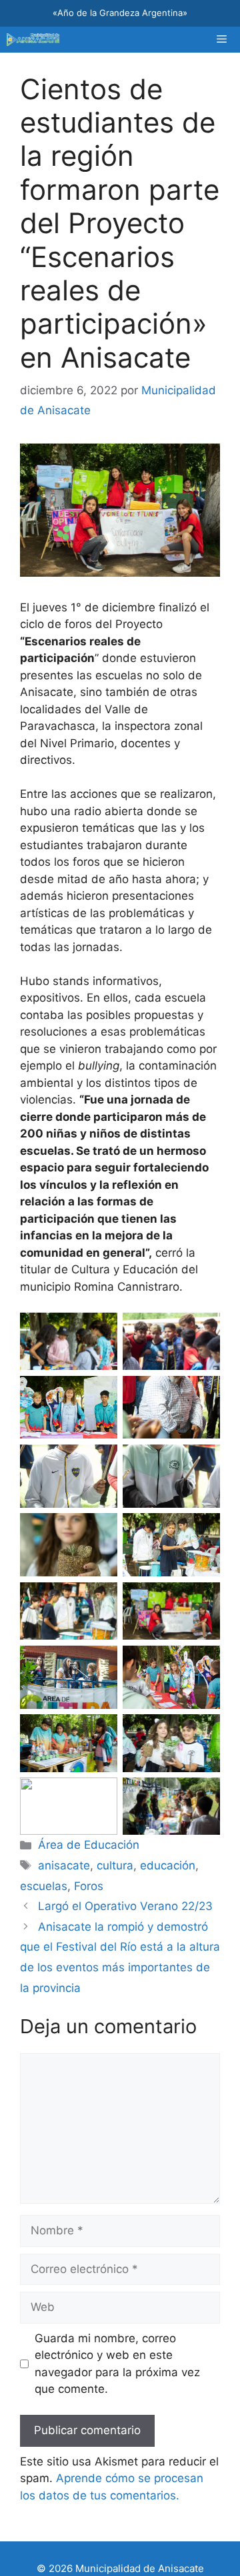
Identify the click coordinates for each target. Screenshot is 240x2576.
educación (168, 1865)
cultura (115, 1865)
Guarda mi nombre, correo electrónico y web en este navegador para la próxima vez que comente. (117, 2364)
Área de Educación (89, 1845)
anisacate (64, 1865)
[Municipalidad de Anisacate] (33, 40)
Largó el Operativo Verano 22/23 (125, 1906)
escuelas (44, 1886)
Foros (89, 1886)
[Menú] (222, 40)
